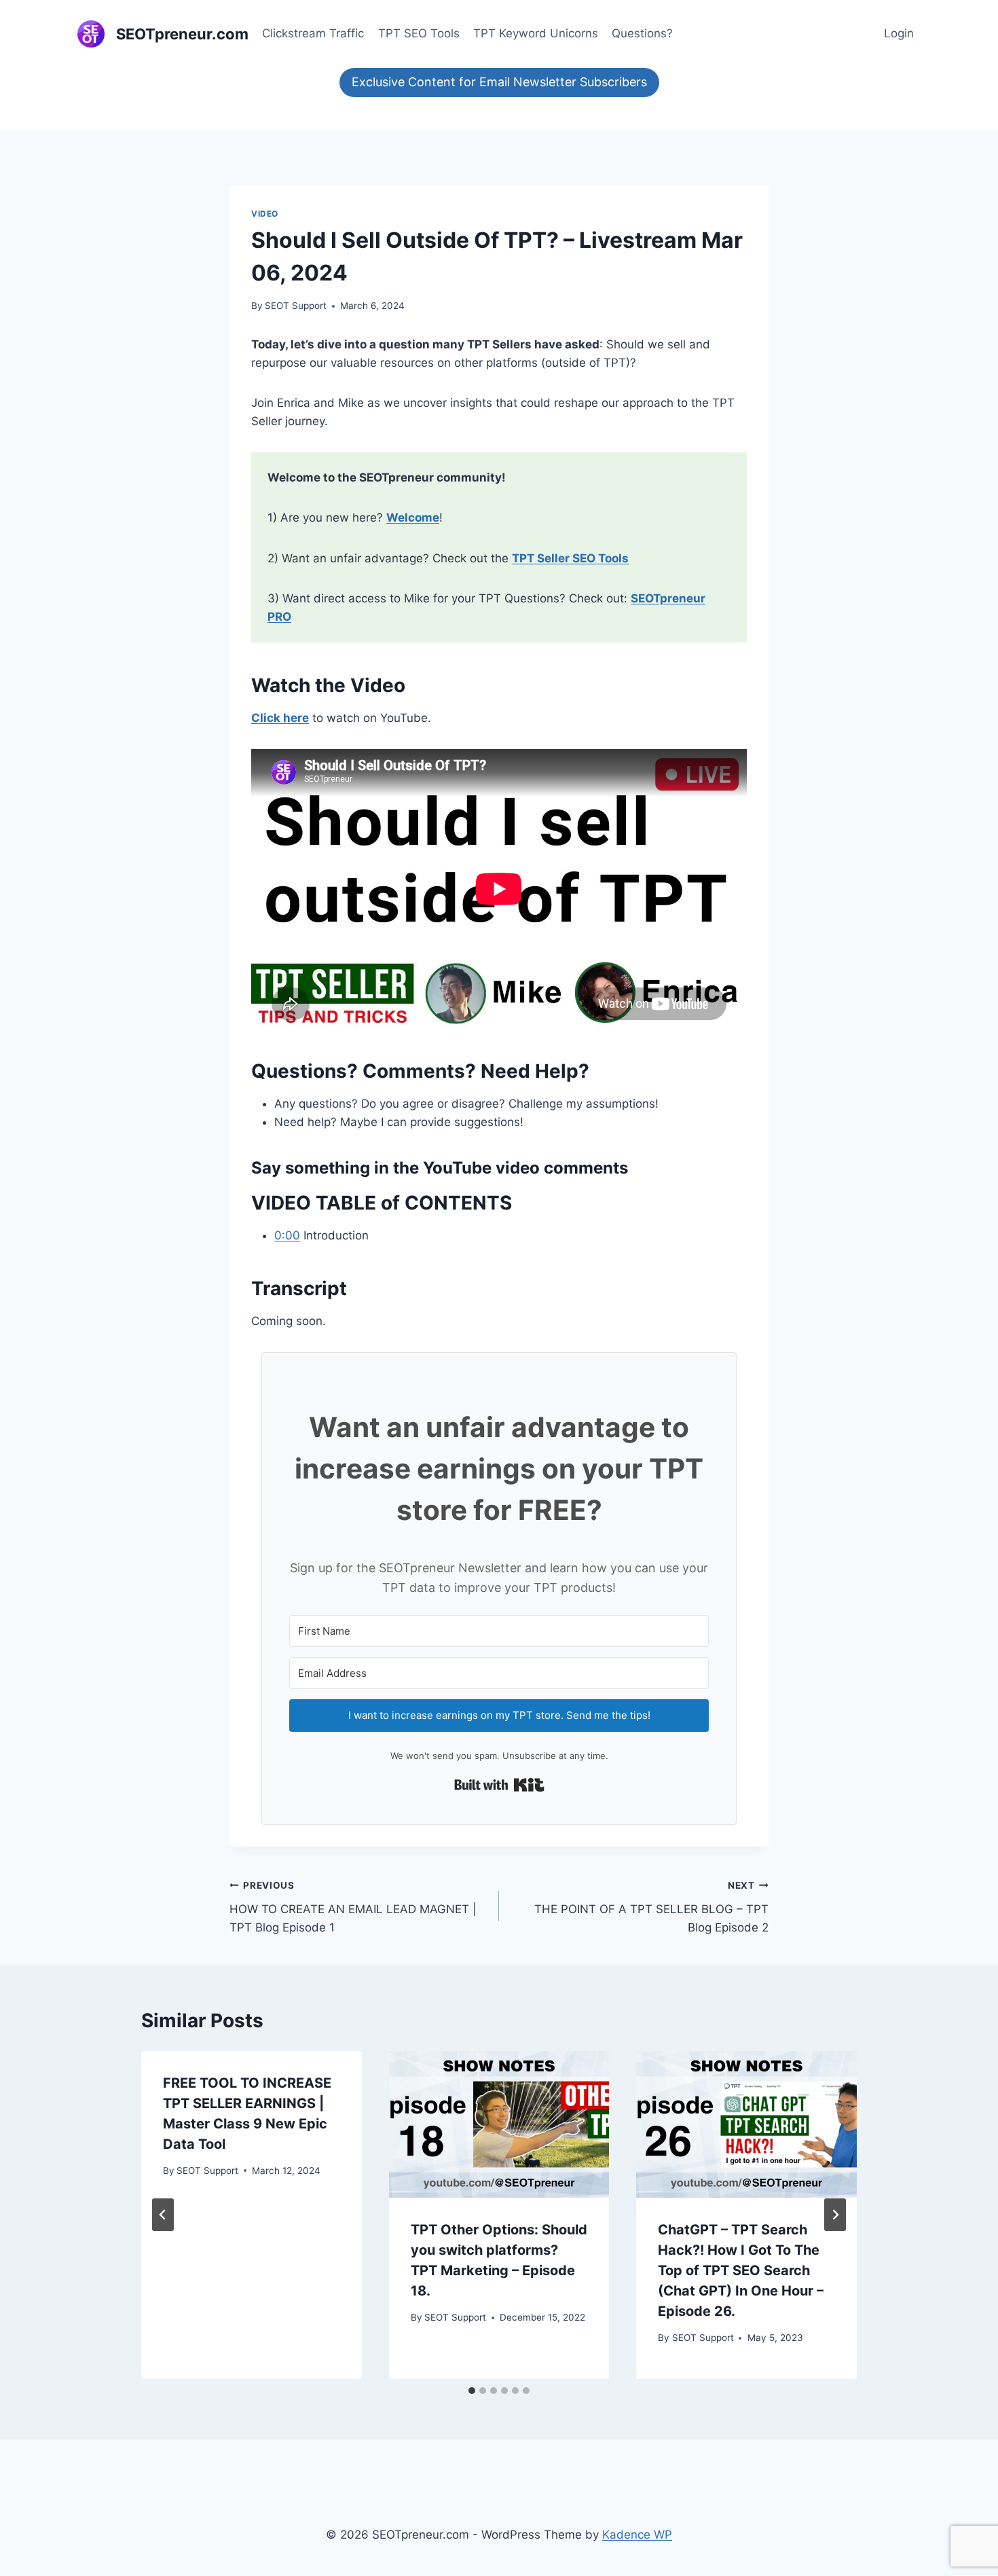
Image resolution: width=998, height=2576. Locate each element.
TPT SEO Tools (419, 33)
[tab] (472, 2391)
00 (293, 1235)
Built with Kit (499, 1785)
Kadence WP (637, 2535)
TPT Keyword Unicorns (536, 33)
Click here (280, 718)
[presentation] (499, 2124)
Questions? (642, 33)
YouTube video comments (525, 1168)
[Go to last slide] (163, 2215)
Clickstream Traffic (313, 33)
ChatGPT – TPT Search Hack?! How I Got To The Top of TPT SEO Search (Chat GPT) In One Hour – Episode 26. (741, 2270)
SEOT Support (296, 306)
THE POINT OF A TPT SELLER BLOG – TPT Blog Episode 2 (651, 1907)
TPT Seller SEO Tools (570, 558)
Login (899, 33)
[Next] (835, 2215)
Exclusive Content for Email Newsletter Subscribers (499, 82)
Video (265, 214)
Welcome (413, 518)
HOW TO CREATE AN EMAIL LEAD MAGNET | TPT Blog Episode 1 (353, 1907)
